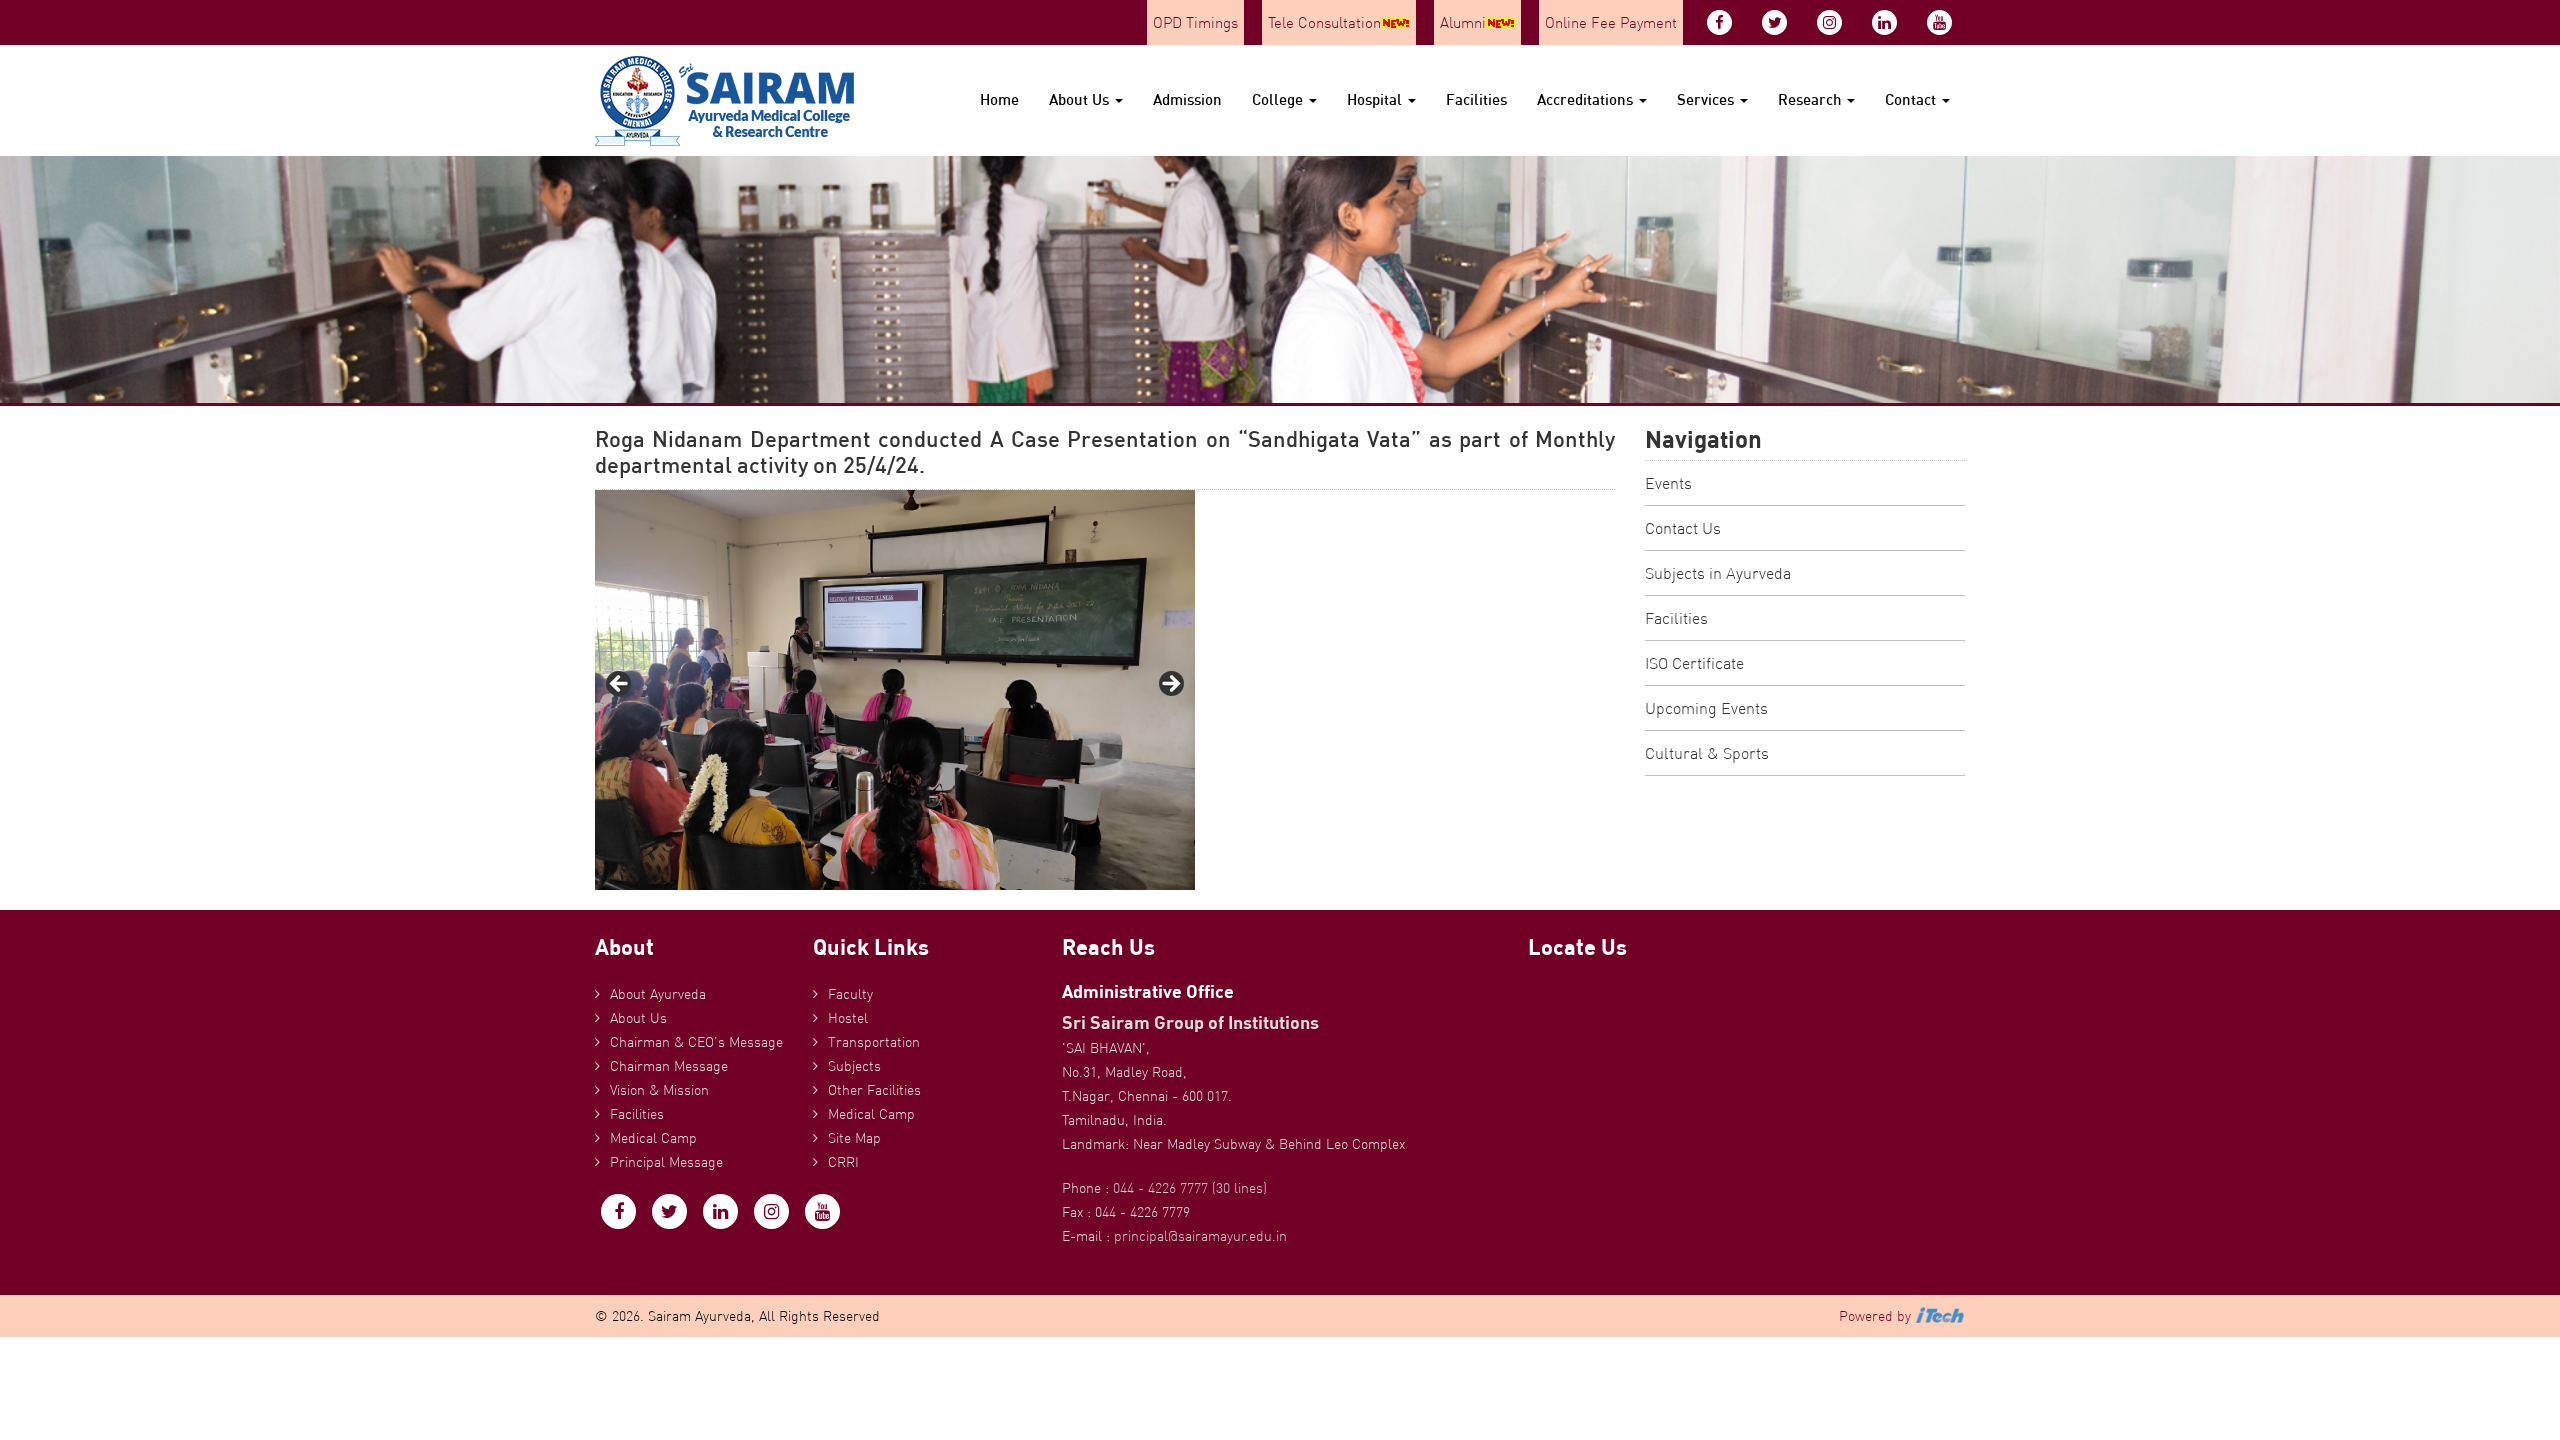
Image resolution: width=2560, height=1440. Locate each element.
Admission (1187, 99)
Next (1170, 685)
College (1279, 99)
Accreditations (1587, 99)
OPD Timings (1195, 22)
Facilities (1476, 99)
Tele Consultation (1324, 22)
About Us (1081, 99)
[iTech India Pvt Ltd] (1940, 1316)
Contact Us (1683, 528)
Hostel (848, 1018)
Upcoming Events (1706, 708)
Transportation (874, 1042)
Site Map (854, 1138)
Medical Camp (653, 1138)
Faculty (850, 994)
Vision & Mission (659, 1090)
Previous (620, 685)
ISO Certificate (1694, 663)
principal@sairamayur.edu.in (1200, 1236)
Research (1811, 99)
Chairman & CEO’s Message (696, 1042)
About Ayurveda (658, 994)
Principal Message (666, 1162)
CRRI (843, 1162)
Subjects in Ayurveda (1718, 573)
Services (1707, 99)
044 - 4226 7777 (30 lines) (1190, 1188)
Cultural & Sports (1707, 753)
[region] (895, 690)
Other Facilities (874, 1090)
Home (999, 99)
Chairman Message (669, 1066)
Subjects (854, 1066)
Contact (1912, 99)
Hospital (1376, 99)
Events (1668, 483)
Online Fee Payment (1611, 22)
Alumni (1463, 22)
